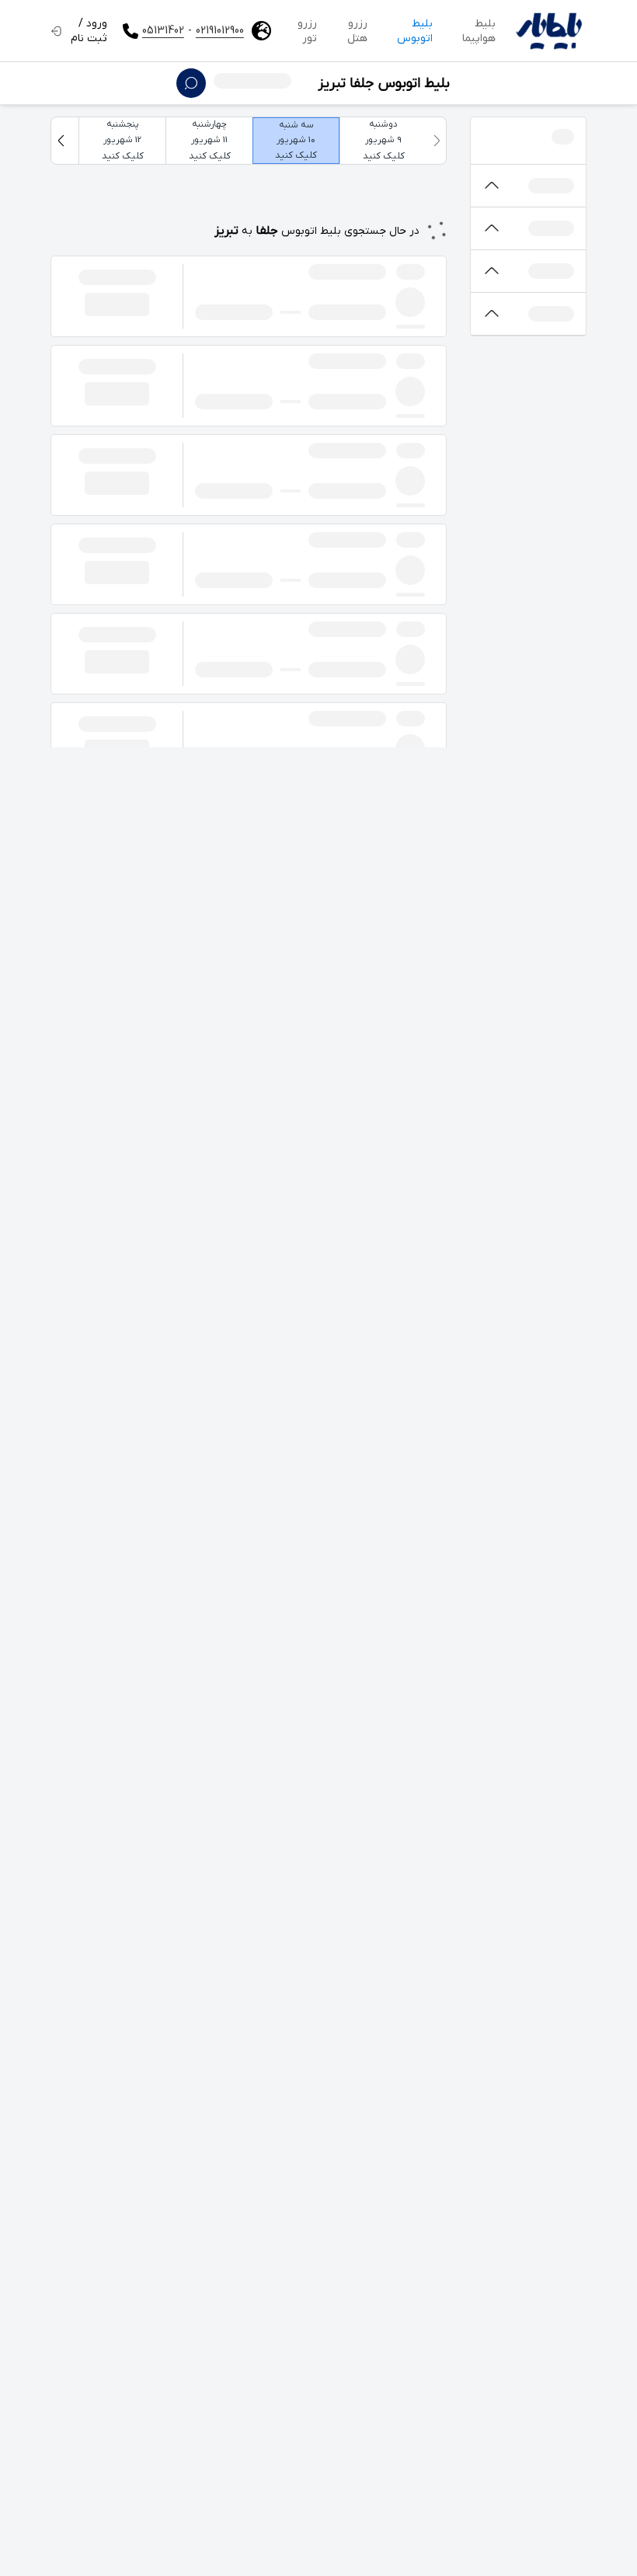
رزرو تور (307, 31)
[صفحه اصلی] (549, 31)
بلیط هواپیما (479, 31)
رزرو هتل (357, 31)
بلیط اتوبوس (415, 31)
